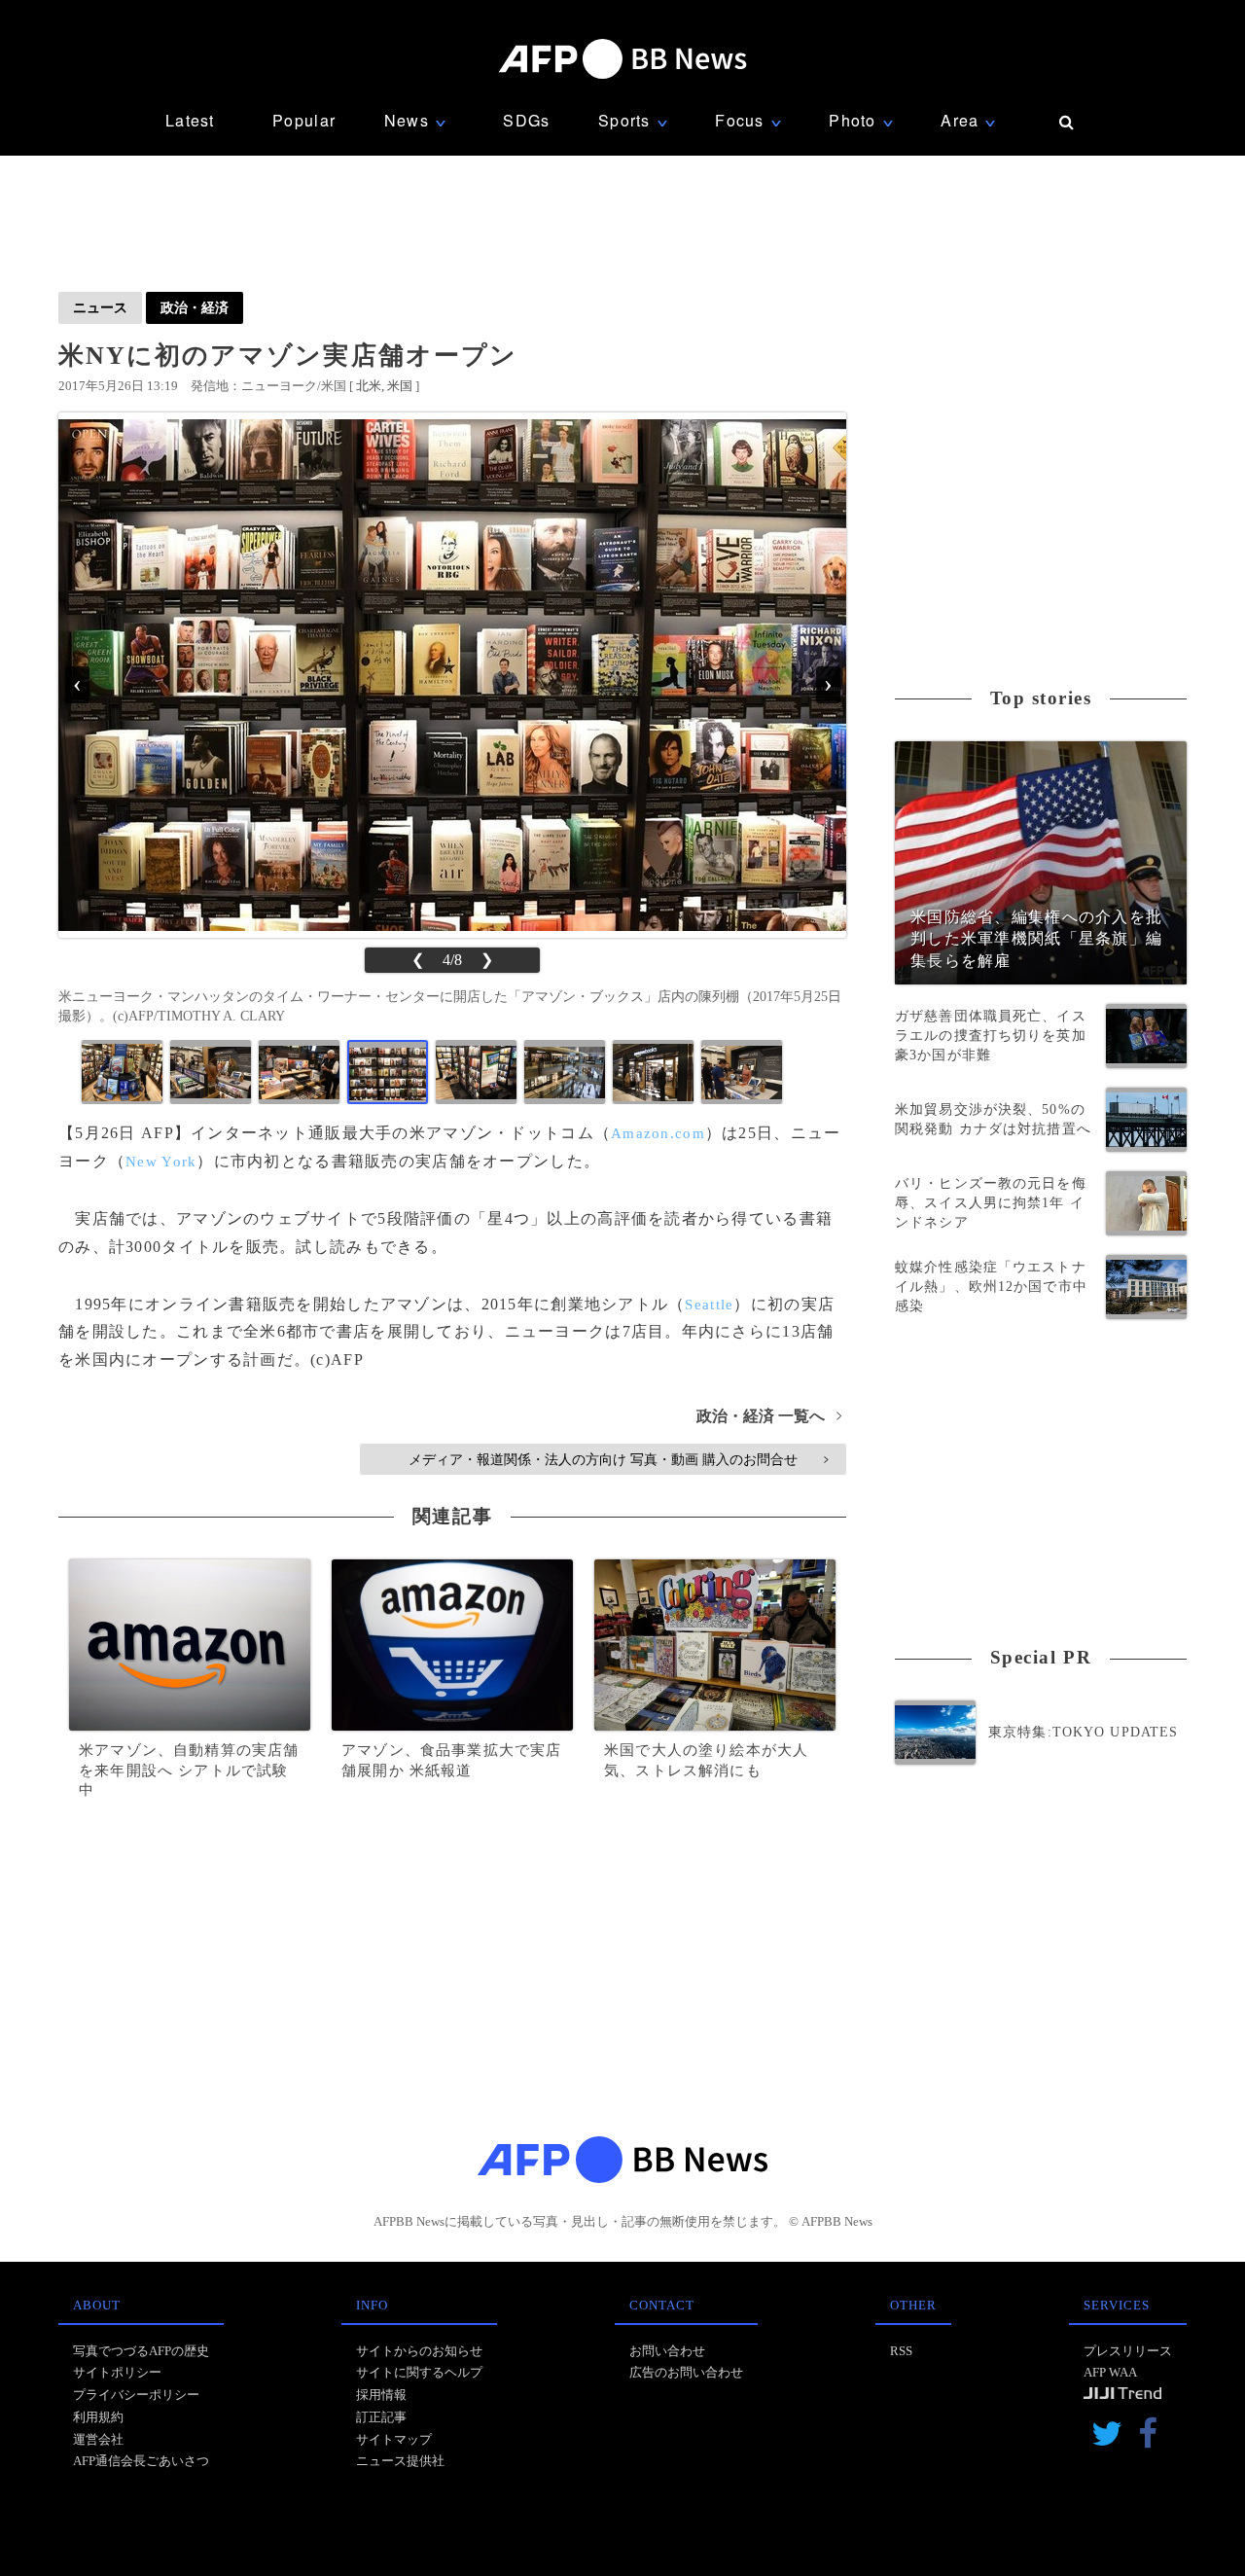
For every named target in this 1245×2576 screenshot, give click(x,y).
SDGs (526, 120)
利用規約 (98, 2417)
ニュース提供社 (400, 2461)
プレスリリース (1128, 2351)
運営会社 (98, 2439)
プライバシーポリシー (136, 2395)
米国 (400, 386)
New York (161, 1162)
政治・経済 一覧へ (769, 1416)
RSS (901, 2351)
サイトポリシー (117, 2372)
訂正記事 (381, 2417)
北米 (369, 386)
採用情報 (381, 2395)
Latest (190, 120)
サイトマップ (394, 2439)
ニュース (100, 307)
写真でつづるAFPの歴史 (141, 2351)
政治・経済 (195, 307)
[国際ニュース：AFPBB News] (622, 59)
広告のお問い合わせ (686, 2372)
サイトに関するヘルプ (419, 2372)
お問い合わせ (667, 2351)
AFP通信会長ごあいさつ (141, 2461)
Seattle (709, 1305)
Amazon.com (658, 1133)
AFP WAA (1110, 2372)
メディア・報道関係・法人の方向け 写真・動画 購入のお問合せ (618, 1459)
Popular (304, 120)
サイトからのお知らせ (419, 2351)
